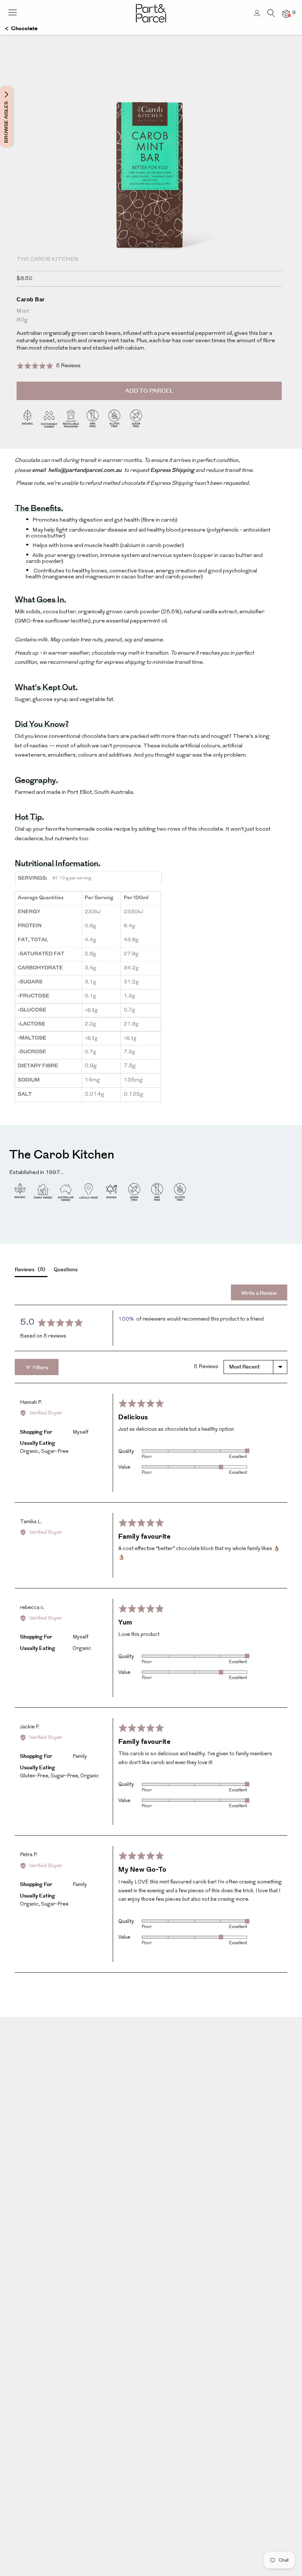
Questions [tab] (66, 1270)
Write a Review (259, 1293)
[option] (151, 191)
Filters (40, 1368)
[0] (286, 14)
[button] (49, 366)
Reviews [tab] (29, 1270)
